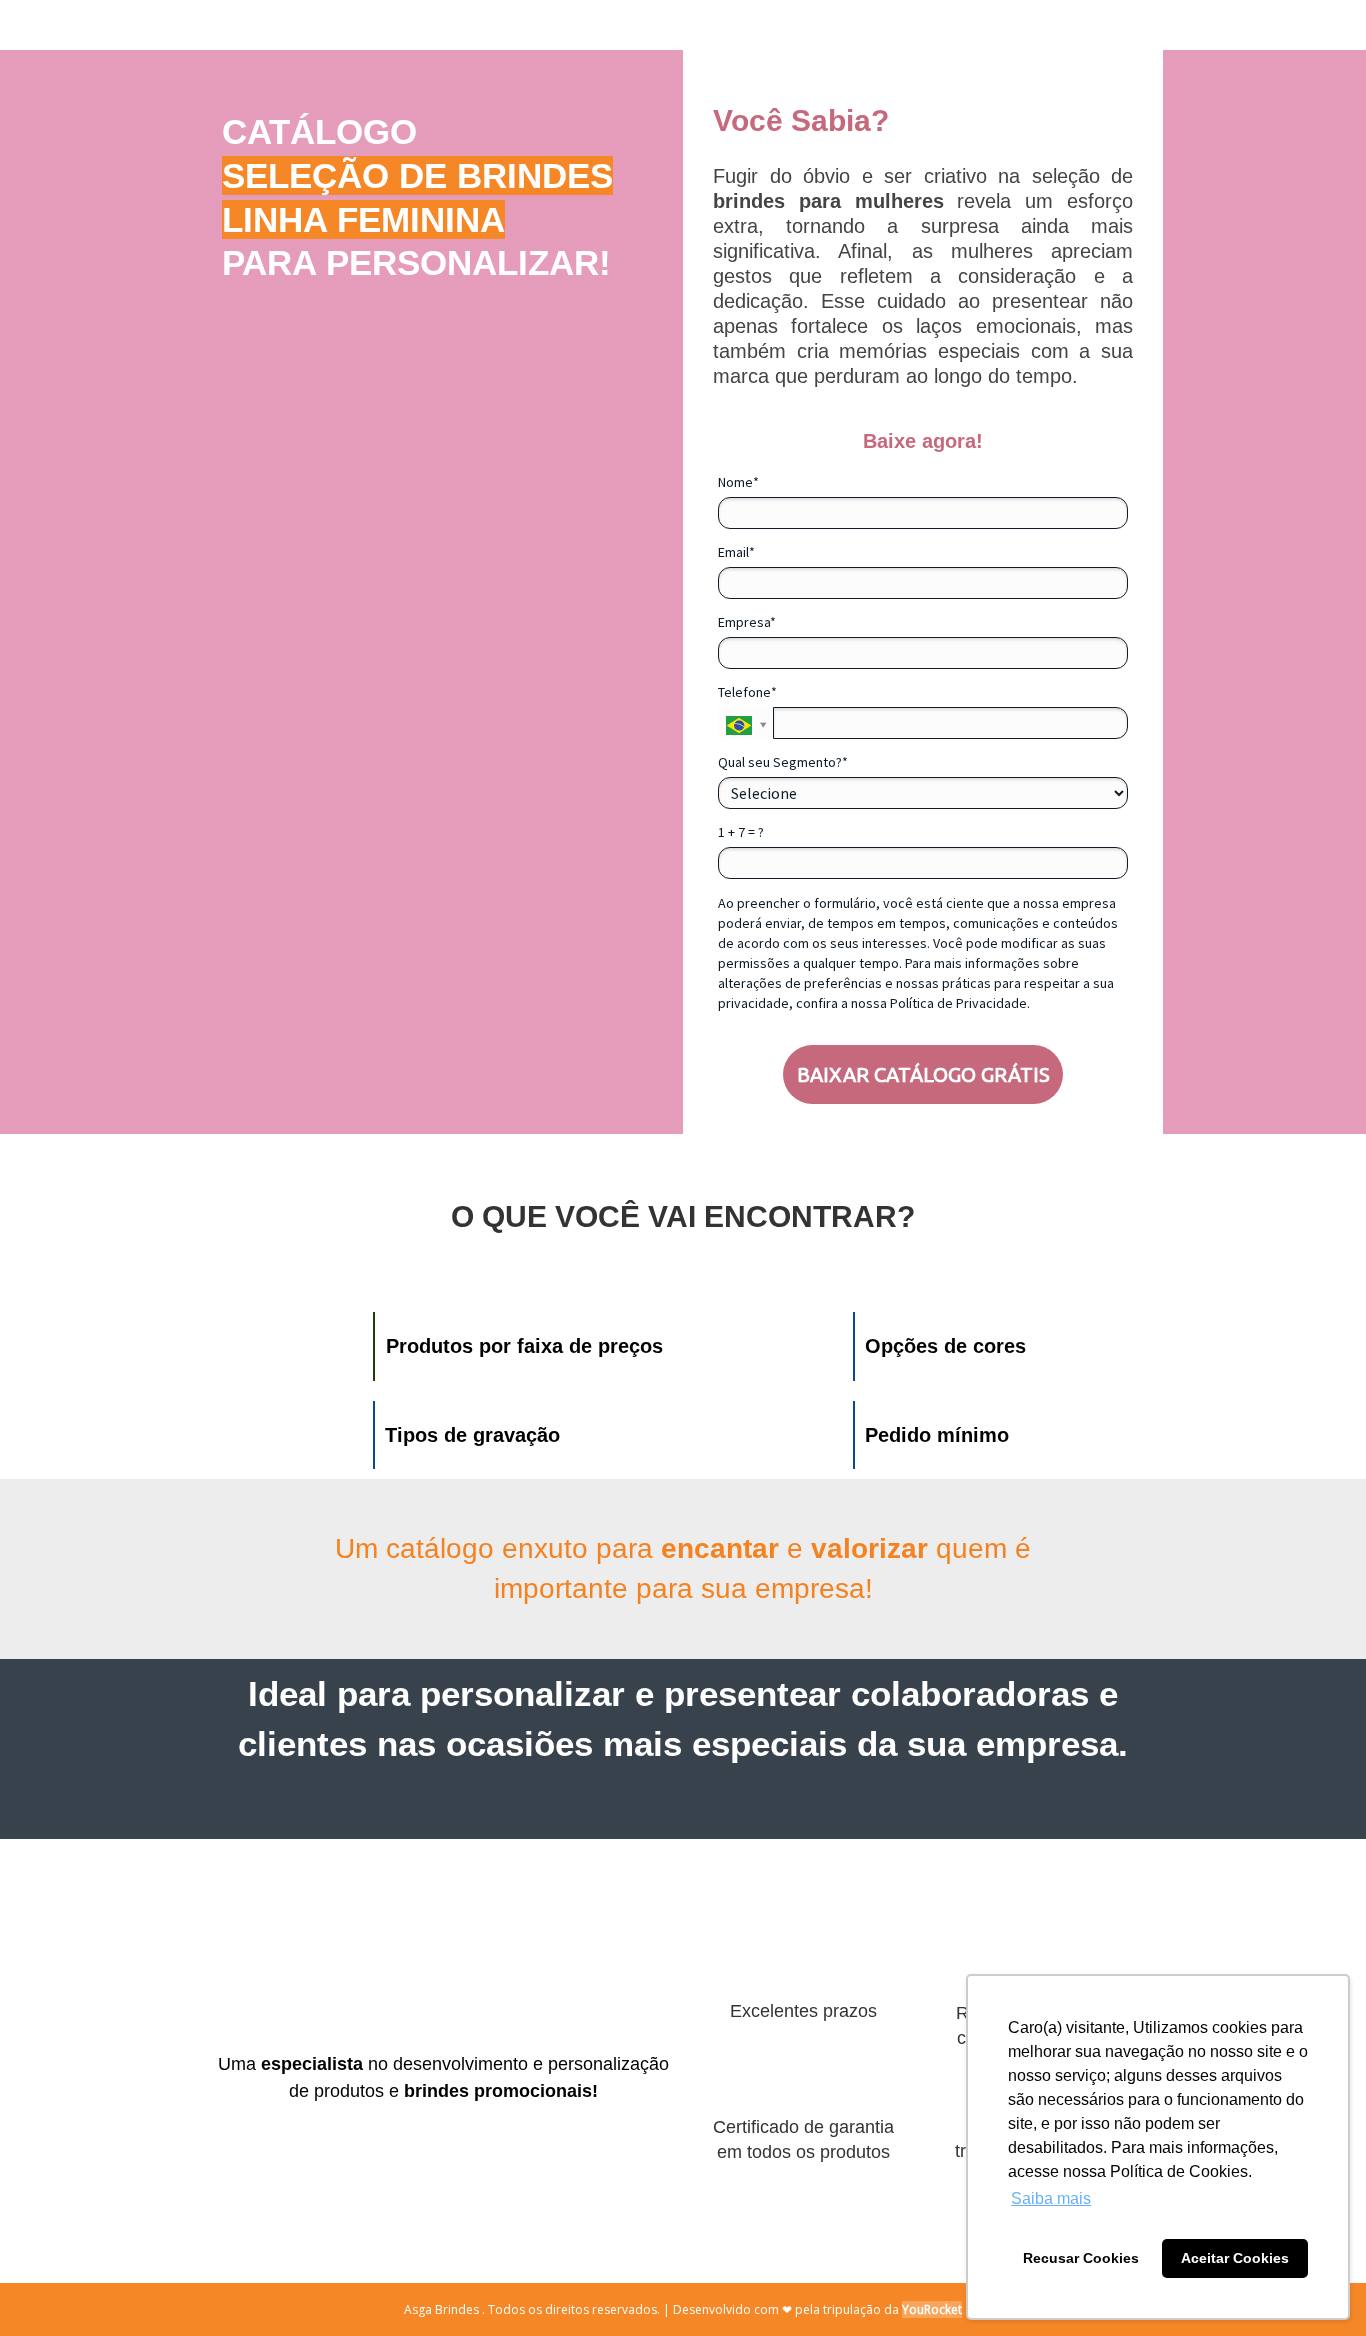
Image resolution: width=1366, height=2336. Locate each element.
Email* (736, 552)
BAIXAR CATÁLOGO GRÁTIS (923, 1074)
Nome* (738, 482)
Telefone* (747, 692)
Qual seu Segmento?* (783, 762)
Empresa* (747, 622)
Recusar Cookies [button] (1081, 2258)
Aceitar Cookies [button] (1235, 2258)
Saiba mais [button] (1051, 2198)
